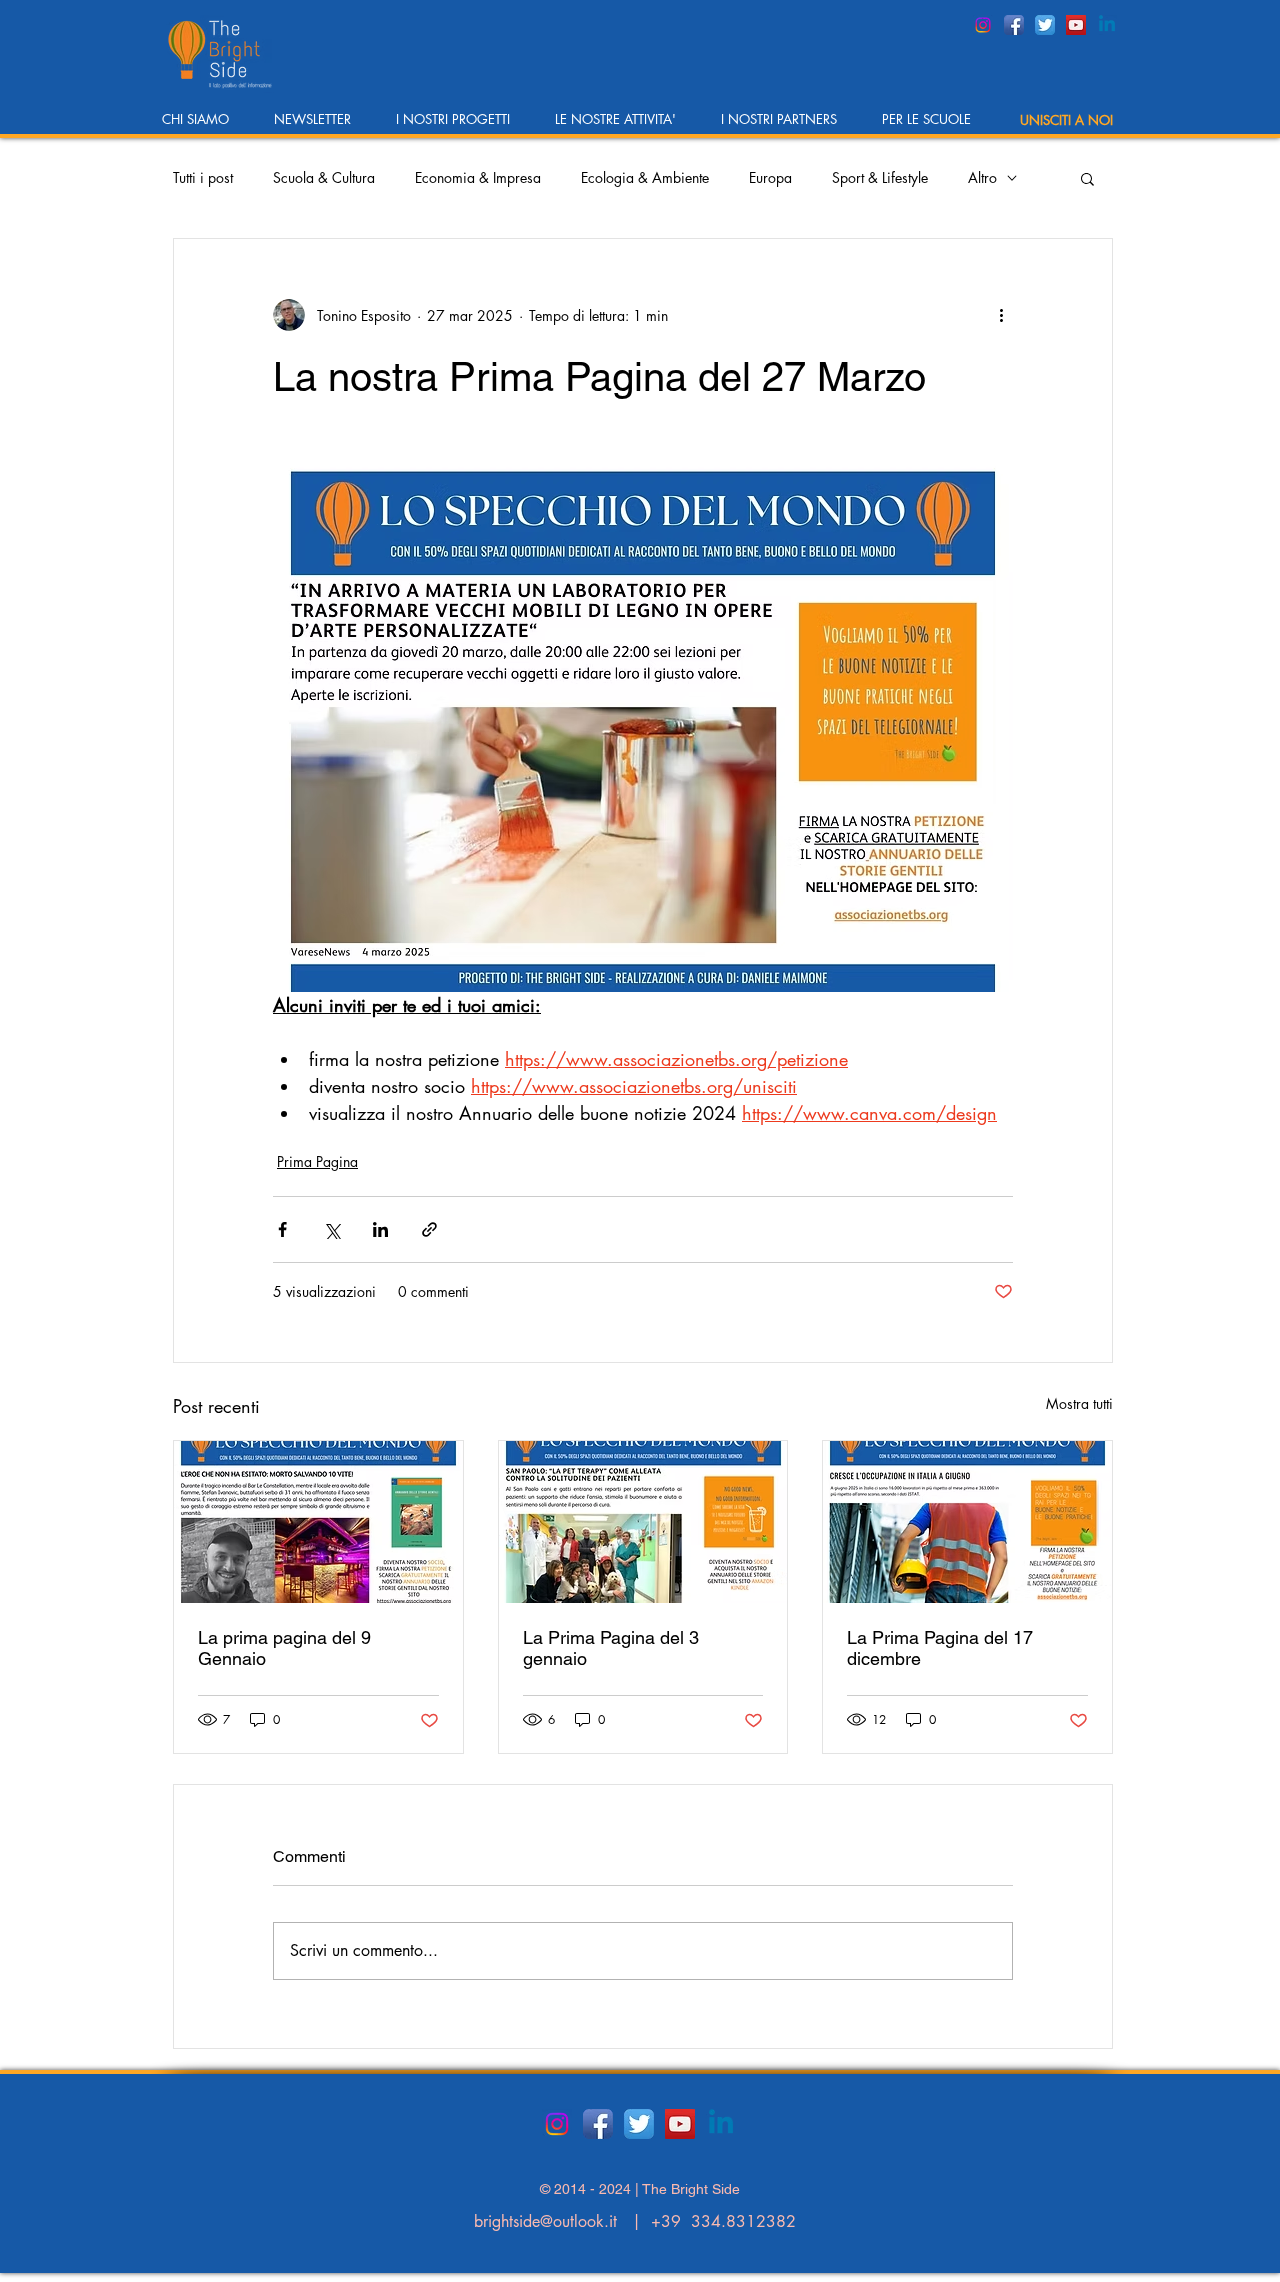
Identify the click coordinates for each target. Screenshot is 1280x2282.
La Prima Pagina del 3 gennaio (611, 1648)
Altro (982, 177)
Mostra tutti (1079, 1403)
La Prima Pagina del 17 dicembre (940, 1648)
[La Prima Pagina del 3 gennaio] (643, 1522)
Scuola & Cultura (324, 177)
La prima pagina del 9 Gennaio (284, 1648)
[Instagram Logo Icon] (983, 25)
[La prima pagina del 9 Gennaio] (318, 1522)
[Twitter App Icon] (1045, 25)
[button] (203, 125)
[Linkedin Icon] (1107, 25)
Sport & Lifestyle (880, 177)
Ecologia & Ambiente (645, 177)
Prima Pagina (317, 1161)
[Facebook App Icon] (1014, 25)
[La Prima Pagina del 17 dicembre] (967, 1522)
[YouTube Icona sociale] (1076, 25)
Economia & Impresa (478, 177)
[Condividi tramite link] (429, 1229)
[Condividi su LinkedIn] (380, 1229)
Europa (770, 177)
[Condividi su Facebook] (282, 1229)
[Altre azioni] (1001, 315)
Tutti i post (203, 177)
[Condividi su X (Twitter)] (331, 1229)
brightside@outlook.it (545, 2221)
